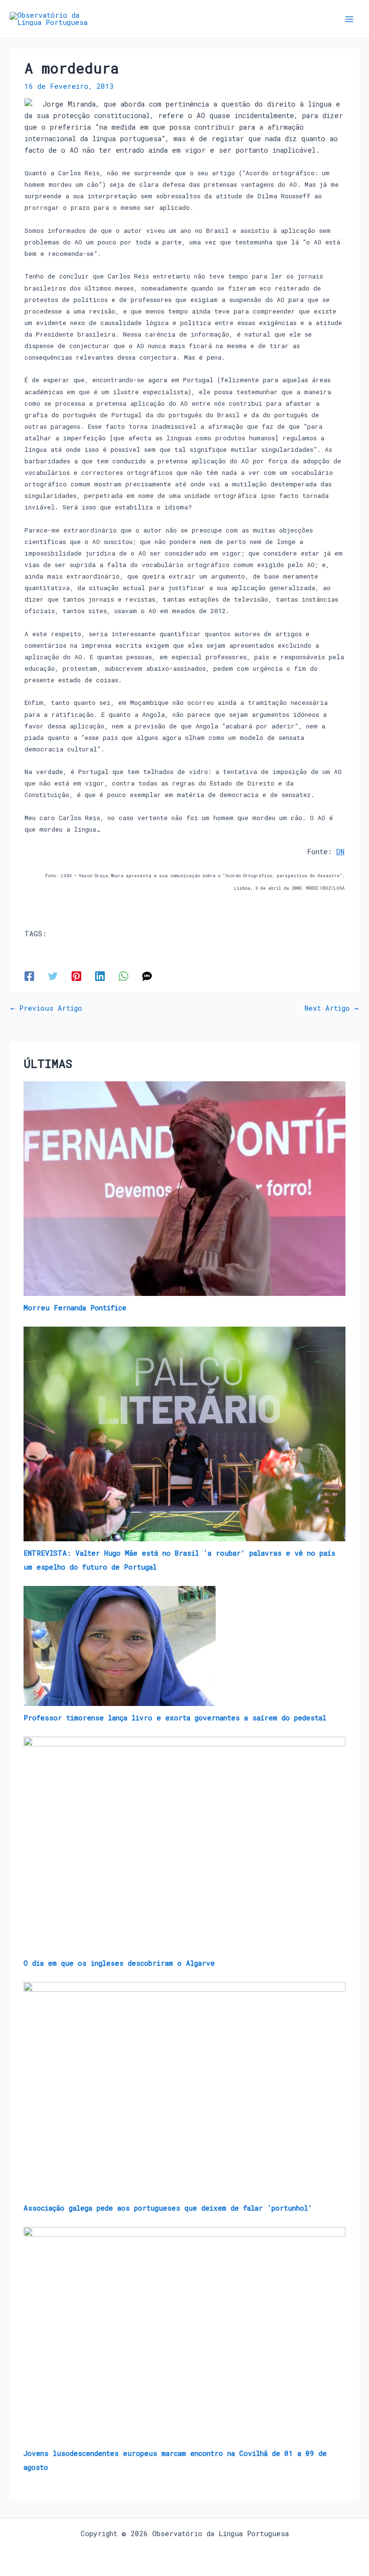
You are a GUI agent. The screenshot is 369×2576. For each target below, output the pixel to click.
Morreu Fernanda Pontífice (75, 1308)
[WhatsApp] (123, 976)
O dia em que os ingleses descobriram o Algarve (119, 1963)
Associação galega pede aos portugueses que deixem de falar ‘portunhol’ (168, 2208)
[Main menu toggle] (349, 19)
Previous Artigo (46, 1009)
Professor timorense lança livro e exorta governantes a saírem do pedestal (175, 1718)
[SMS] (147, 976)
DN (340, 852)
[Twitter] (53, 976)
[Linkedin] (100, 976)
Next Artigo (332, 1009)
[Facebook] (29, 976)
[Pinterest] (76, 976)
